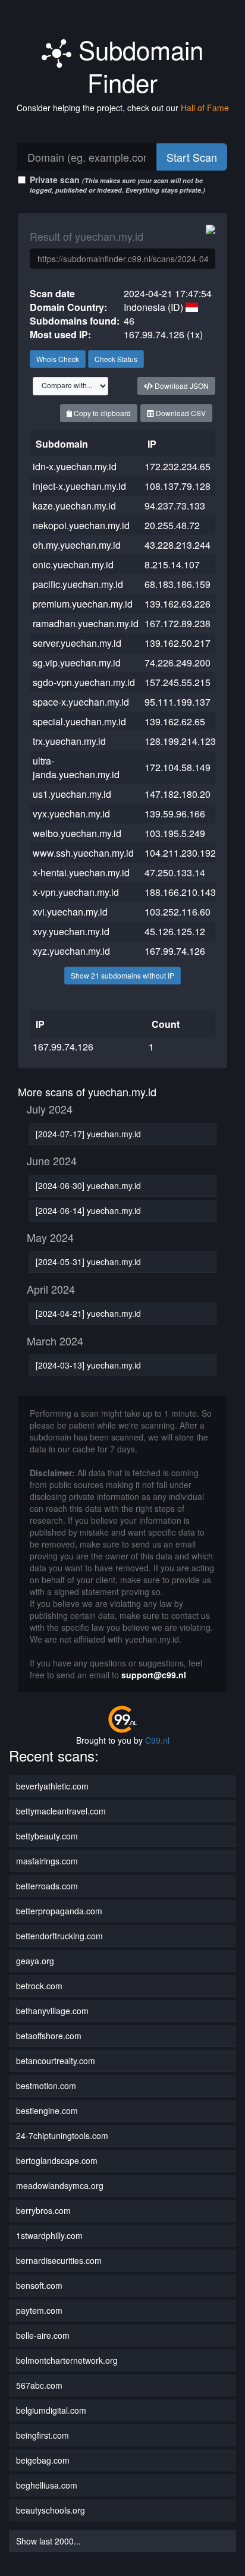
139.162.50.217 (178, 643)
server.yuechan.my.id (77, 643)
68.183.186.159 (178, 584)
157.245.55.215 (178, 682)
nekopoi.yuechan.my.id (81, 525)
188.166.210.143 (180, 892)
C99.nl (157, 1740)
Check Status (116, 359)
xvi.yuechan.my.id (70, 912)
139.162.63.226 (178, 604)
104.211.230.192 (180, 853)
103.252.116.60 (178, 912)
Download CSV (180, 413)
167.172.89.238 (178, 623)
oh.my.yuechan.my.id (77, 545)
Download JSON (181, 386)
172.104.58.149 (178, 767)
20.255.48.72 (172, 525)
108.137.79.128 (178, 486)
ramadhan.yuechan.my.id (86, 623)
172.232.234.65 (178, 466)
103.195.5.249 (175, 833)
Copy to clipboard (101, 413)
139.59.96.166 (175, 814)
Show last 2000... (48, 2541)
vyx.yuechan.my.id (71, 814)
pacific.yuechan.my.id (78, 584)
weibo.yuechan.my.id (77, 833)
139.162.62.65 (175, 721)
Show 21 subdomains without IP (122, 975)
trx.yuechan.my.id (69, 741)
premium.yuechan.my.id (83, 604)
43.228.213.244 (178, 545)
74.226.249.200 (178, 663)
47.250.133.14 (175, 872)
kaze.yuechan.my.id (74, 506)
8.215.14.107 (172, 564)
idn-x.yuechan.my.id (75, 466)
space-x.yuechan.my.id (81, 702)
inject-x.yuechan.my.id (79, 486)
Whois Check (58, 359)
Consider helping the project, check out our (123, 108)
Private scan (117, 184)
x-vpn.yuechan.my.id (76, 892)
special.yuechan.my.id (79, 721)
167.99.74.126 (175, 951)
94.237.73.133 (175, 506)
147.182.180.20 (178, 794)
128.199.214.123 (180, 741)
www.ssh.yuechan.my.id (83, 853)
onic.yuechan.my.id (73, 564)
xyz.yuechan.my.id (71, 951)
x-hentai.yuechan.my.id (81, 872)
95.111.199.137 (178, 702)
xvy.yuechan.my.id (71, 931)
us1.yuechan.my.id (72, 794)
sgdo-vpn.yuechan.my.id (84, 682)
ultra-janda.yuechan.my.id (76, 768)
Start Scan (192, 157)
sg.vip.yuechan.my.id (77, 663)
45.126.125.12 (175, 931)
